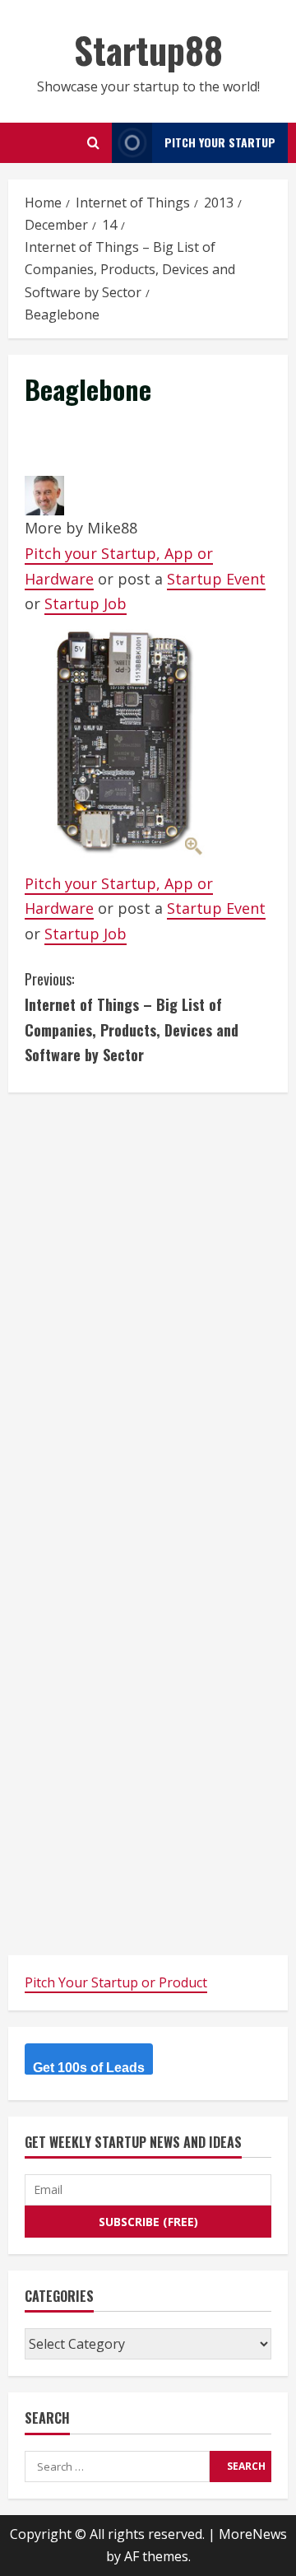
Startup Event (216, 579)
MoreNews (253, 2534)
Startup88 (148, 50)
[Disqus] (148, 1315)
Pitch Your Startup (220, 142)
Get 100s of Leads (89, 2068)
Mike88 (112, 528)
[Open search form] (93, 143)
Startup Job (86, 603)
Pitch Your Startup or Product (116, 1982)
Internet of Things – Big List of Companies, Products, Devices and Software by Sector (132, 1017)
